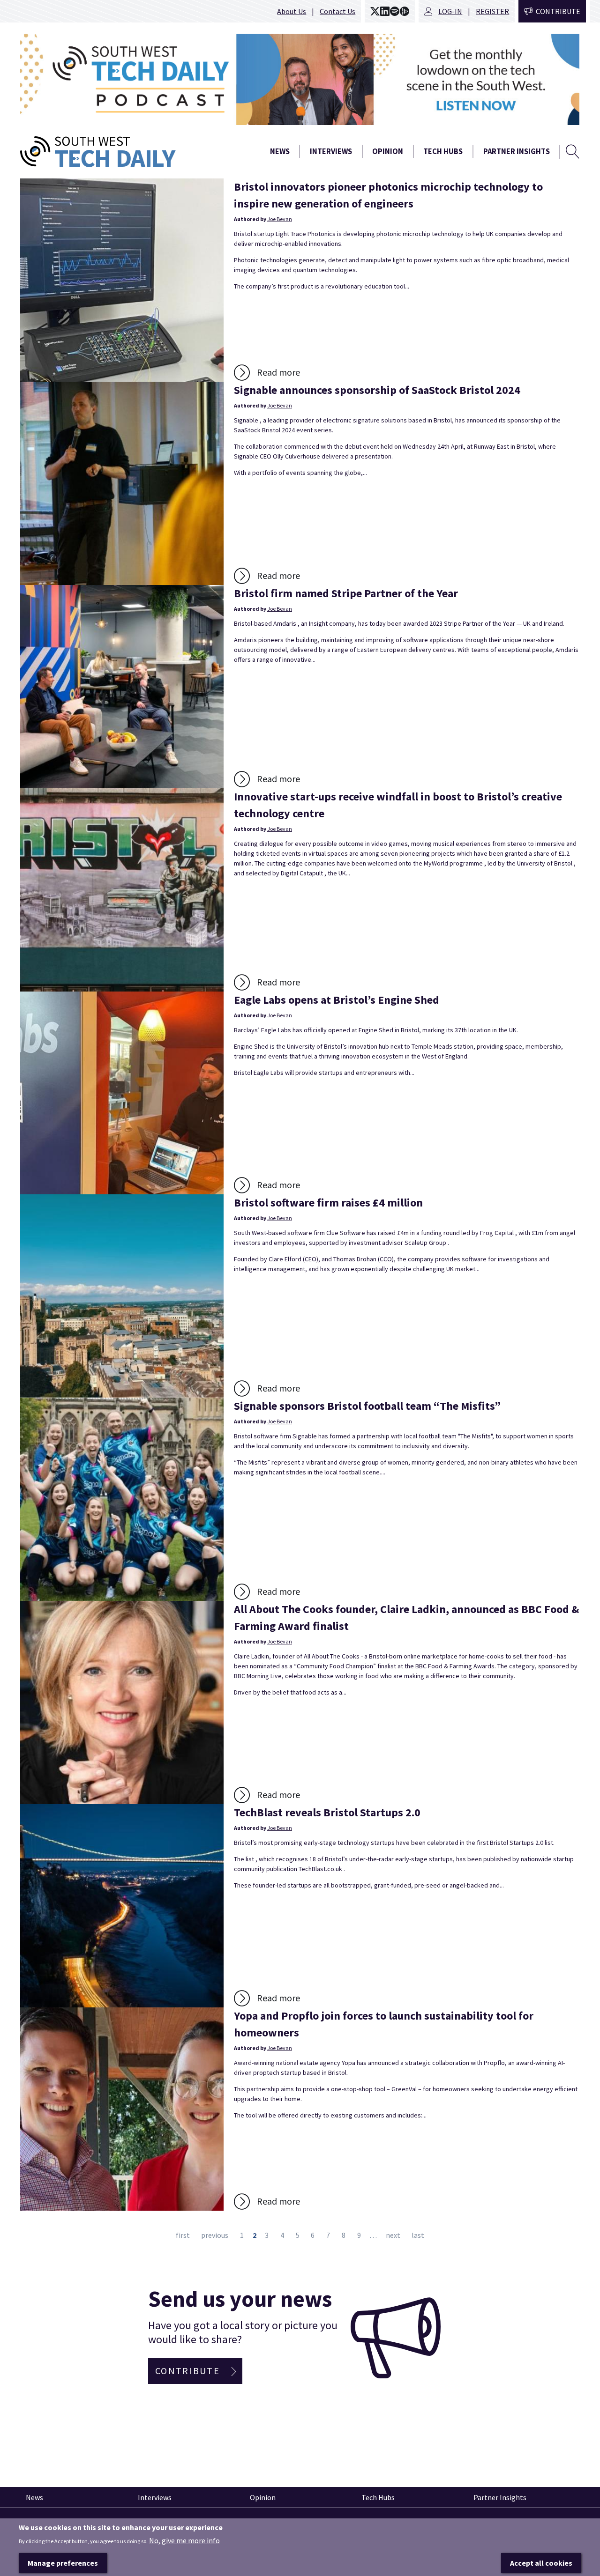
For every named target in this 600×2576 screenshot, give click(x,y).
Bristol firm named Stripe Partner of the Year (346, 593)
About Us (292, 11)
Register (492, 11)
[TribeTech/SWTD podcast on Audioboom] (405, 11)
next (393, 2235)
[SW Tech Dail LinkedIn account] (385, 11)
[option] (300, 79)
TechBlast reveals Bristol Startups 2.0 (327, 1812)
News (280, 152)
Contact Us (337, 11)
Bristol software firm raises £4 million (328, 1203)
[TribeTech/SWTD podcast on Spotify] (395, 11)
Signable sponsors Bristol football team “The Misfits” (367, 1406)
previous (215, 2235)
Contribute (558, 11)
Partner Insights (517, 152)
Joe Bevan (280, 219)
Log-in (450, 11)
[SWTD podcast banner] (300, 79)
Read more (278, 372)
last (418, 2235)
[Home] (122, 152)
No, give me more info (184, 2540)
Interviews (331, 152)
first (183, 2235)
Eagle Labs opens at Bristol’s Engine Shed (337, 1000)
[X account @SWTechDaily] (375, 11)
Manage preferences (63, 2562)
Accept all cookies (541, 2562)
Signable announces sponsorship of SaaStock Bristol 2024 (377, 390)
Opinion (388, 152)
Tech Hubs (443, 152)
